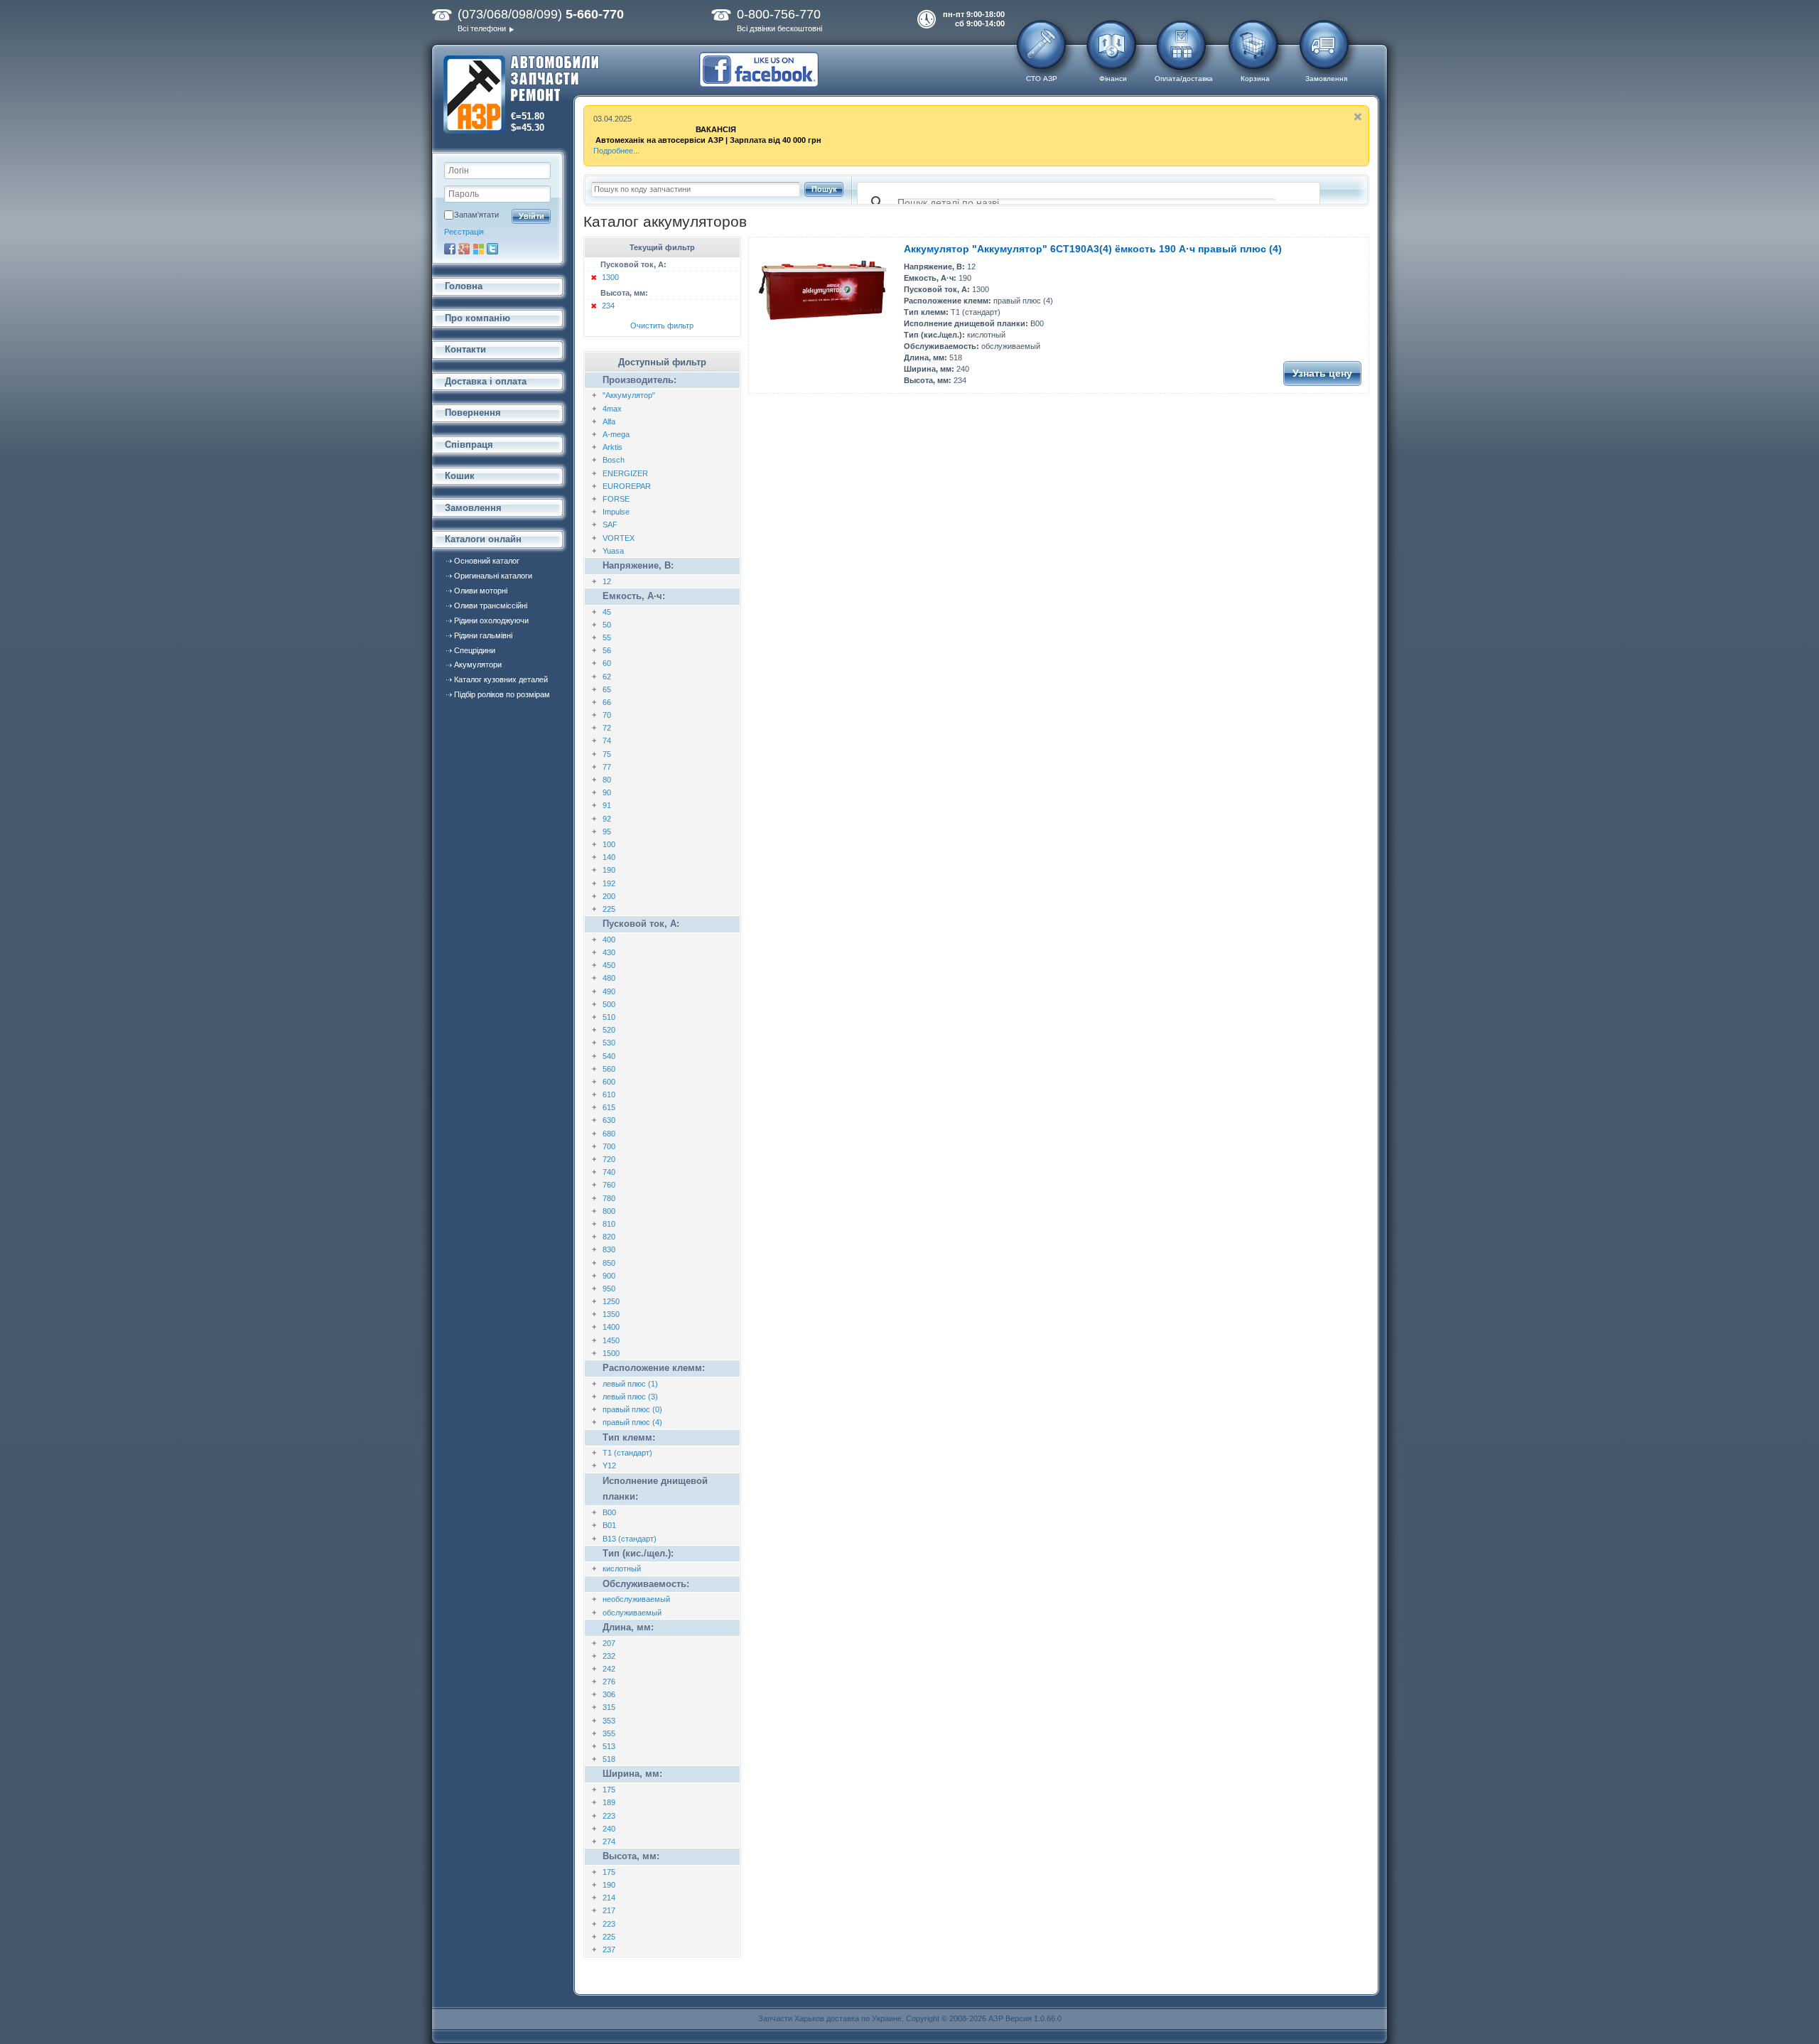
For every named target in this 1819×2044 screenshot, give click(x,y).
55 (607, 638)
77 (607, 767)
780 (609, 1198)
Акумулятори (478, 665)
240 (609, 1829)
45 (607, 612)
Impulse (616, 512)
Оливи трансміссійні (491, 606)
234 (608, 306)
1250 (611, 1301)
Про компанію (477, 318)
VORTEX (619, 538)
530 (609, 1043)
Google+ (464, 249)
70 (607, 715)
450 (609, 965)
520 (609, 1030)
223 (609, 1816)
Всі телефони (482, 28)
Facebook (450, 249)
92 (607, 819)
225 (609, 909)
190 (609, 870)
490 (609, 991)
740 (609, 1172)
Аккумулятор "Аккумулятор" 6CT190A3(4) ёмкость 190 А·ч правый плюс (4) (1093, 249)
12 (607, 581)
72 (607, 728)
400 (609, 940)
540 (609, 1056)
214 (609, 1898)
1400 (611, 1327)
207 (609, 1643)
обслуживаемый (632, 1613)
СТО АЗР (1042, 79)
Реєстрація (464, 232)
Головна (464, 286)
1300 (610, 277)
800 (609, 1211)
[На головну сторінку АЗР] (521, 96)
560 (609, 1069)
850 (609, 1263)
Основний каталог (487, 561)
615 (609, 1107)
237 (609, 1949)
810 (609, 1224)
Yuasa (613, 551)
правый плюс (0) (632, 1409)
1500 (611, 1353)
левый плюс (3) (630, 1397)
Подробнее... (616, 151)
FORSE (616, 499)
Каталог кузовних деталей (501, 679)
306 (609, 1694)
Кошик (460, 476)
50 (607, 625)
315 (609, 1707)
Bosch (614, 460)
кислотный (622, 1569)
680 (609, 1134)
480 (609, 978)
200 (609, 896)
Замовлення (1326, 79)
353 (609, 1721)
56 (607, 650)
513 (609, 1746)
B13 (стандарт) (630, 1539)
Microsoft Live (478, 249)
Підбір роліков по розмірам (502, 694)
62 (607, 677)
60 (607, 663)
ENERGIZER (625, 473)
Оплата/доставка (1184, 79)
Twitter (492, 249)
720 (609, 1159)
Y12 (609, 1465)
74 (607, 741)
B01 (609, 1525)
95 (607, 832)
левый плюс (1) (630, 1384)
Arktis (612, 447)
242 (609, 1669)
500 (609, 1004)
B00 (609, 1512)
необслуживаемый (636, 1599)
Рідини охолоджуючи (491, 620)
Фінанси (1113, 79)
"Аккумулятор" (629, 395)
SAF (610, 525)
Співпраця (469, 445)
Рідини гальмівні (483, 635)
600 (609, 1082)
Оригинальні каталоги (493, 576)
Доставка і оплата (486, 381)
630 (609, 1120)
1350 (611, 1314)
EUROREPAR (627, 486)
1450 (611, 1340)
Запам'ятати (476, 215)
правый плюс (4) (632, 1422)
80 (607, 780)
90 (607, 792)
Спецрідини (475, 650)
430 (609, 952)
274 (609, 1841)
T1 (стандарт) (627, 1453)
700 (609, 1146)
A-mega (616, 434)
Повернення (473, 413)
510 (609, 1017)
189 (609, 1802)
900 (609, 1276)
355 (609, 1733)
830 (609, 1249)
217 (609, 1910)
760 (609, 1185)
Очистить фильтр (662, 326)
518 (609, 1759)
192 (609, 883)
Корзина (1255, 79)
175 (609, 1790)
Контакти (465, 349)
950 (609, 1289)
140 (609, 857)
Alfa (609, 421)
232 (609, 1656)
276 (609, 1682)
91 (607, 805)
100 (609, 844)
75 (607, 754)
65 (607, 689)
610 (609, 1094)
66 (607, 702)
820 (609, 1237)
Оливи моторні (481, 591)
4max (612, 409)
